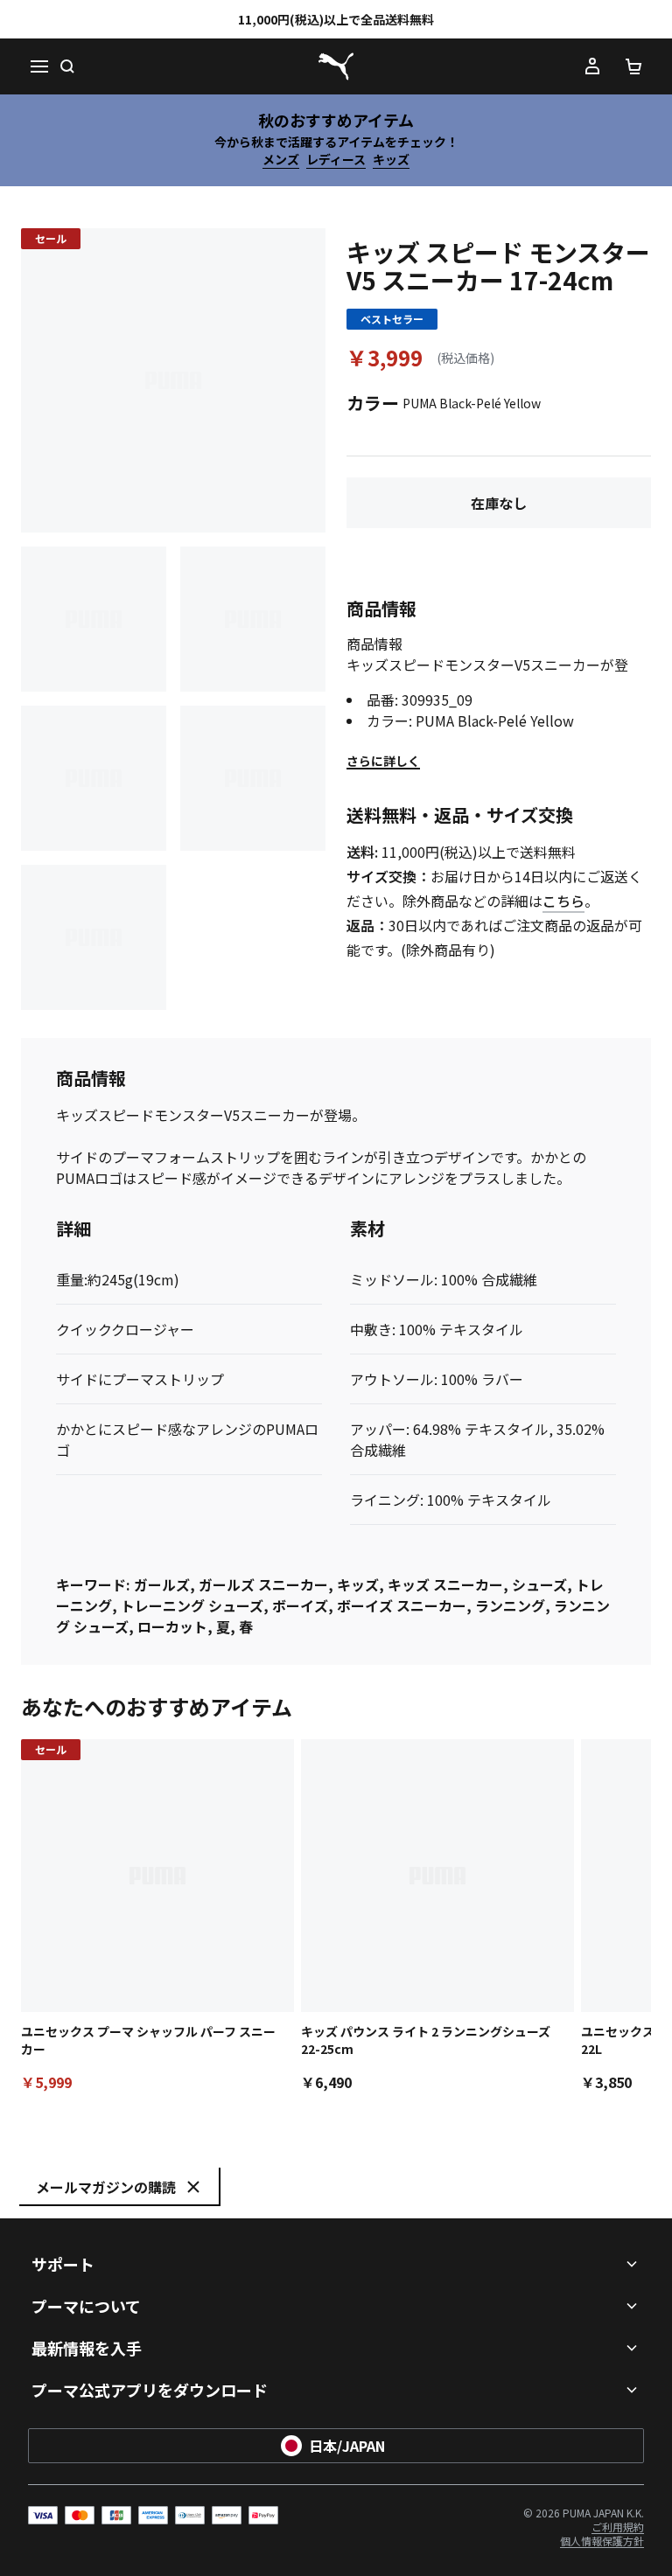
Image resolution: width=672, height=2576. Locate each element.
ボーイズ (300, 1605)
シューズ (539, 1584)
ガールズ (162, 1584)
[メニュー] (38, 66)
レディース (336, 159)
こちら (563, 901)
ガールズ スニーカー (263, 1584)
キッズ (391, 159)
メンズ (281, 159)
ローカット (172, 1626)
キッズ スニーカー (445, 1584)
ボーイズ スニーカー (402, 1605)
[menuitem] (618, 2527)
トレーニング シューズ (192, 1605)
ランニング (510, 1605)
